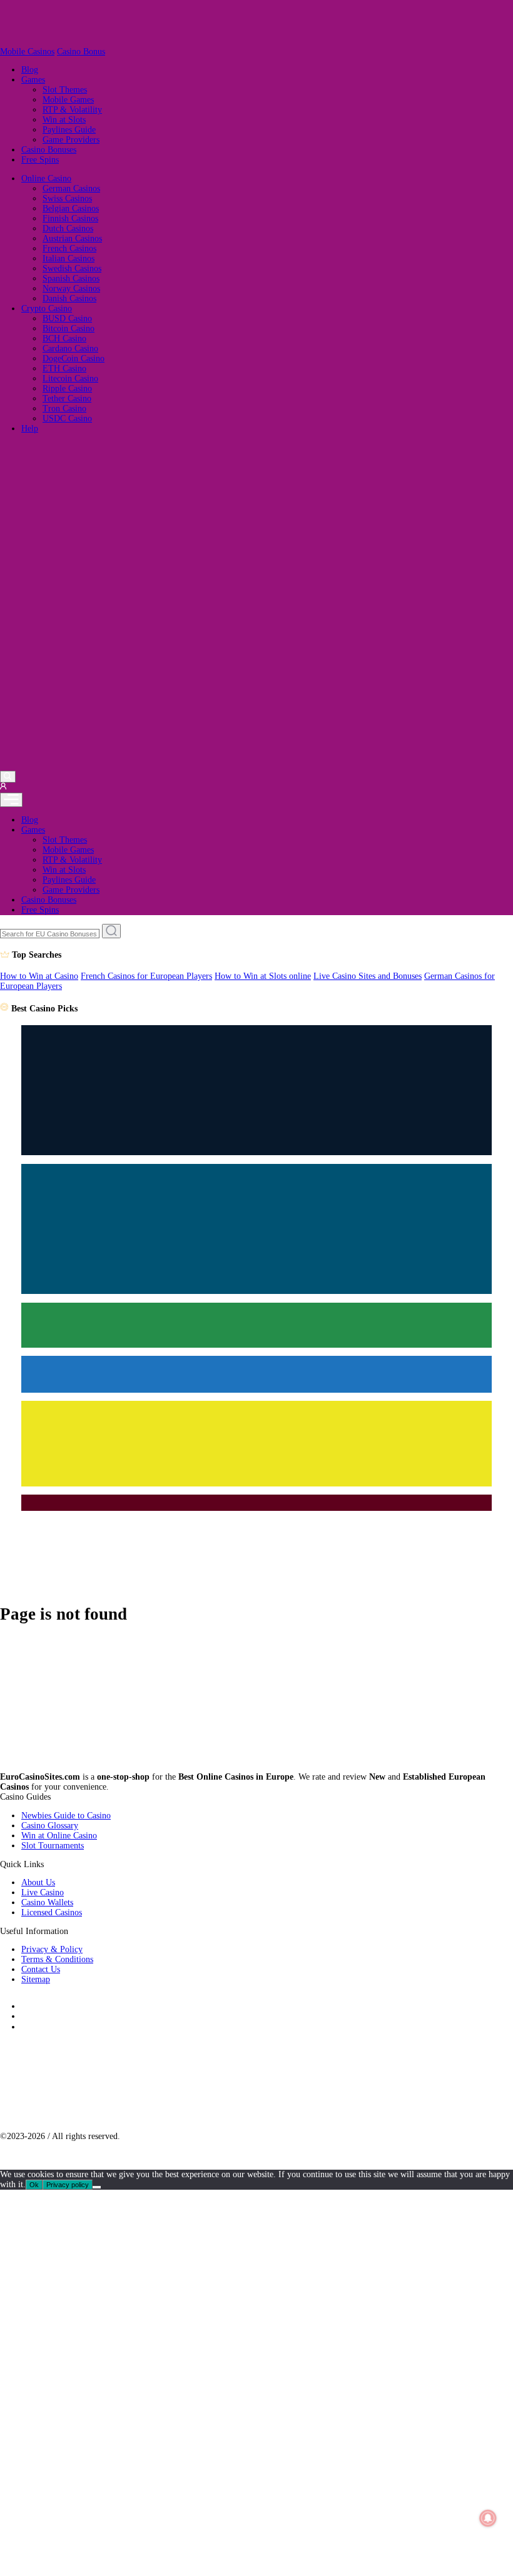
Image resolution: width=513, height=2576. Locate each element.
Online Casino (46, 178)
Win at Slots (64, 120)
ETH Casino (64, 368)
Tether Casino (67, 398)
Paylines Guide (69, 130)
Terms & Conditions (57, 1959)
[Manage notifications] (488, 2518)
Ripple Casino (67, 388)
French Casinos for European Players (146, 976)
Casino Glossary (50, 1826)
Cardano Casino (70, 348)
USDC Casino (67, 418)
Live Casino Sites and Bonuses (368, 976)
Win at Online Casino (59, 1836)
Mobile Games (68, 100)
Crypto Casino (47, 308)
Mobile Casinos (27, 52)
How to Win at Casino (39, 976)
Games (33, 80)
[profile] (3, 787)
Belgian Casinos (71, 208)
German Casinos (71, 188)
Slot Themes (65, 90)
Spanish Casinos (71, 278)
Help (30, 428)
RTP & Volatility (72, 110)
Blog (30, 70)
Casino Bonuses (49, 150)
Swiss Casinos (67, 198)
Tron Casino (64, 408)
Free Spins (40, 160)
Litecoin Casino (70, 378)
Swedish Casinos (72, 268)
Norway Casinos (71, 288)
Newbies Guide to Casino (66, 1816)
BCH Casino (64, 338)
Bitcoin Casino (69, 328)
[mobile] (11, 800)
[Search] (8, 776)
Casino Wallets (47, 1902)
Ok (34, 2185)
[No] (96, 2187)
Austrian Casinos (72, 238)
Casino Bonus (81, 52)
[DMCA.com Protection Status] (80, 2117)
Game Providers (71, 140)
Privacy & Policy (52, 1949)
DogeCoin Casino (74, 358)
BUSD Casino (67, 318)
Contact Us (41, 1969)
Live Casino (43, 1892)
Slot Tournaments (53, 1846)
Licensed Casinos (52, 1912)
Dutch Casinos (68, 228)
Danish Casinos (69, 298)
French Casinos (69, 248)
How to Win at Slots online (263, 976)
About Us (38, 1882)
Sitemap (36, 1979)
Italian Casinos (69, 258)
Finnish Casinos (70, 218)
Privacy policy (68, 2185)
